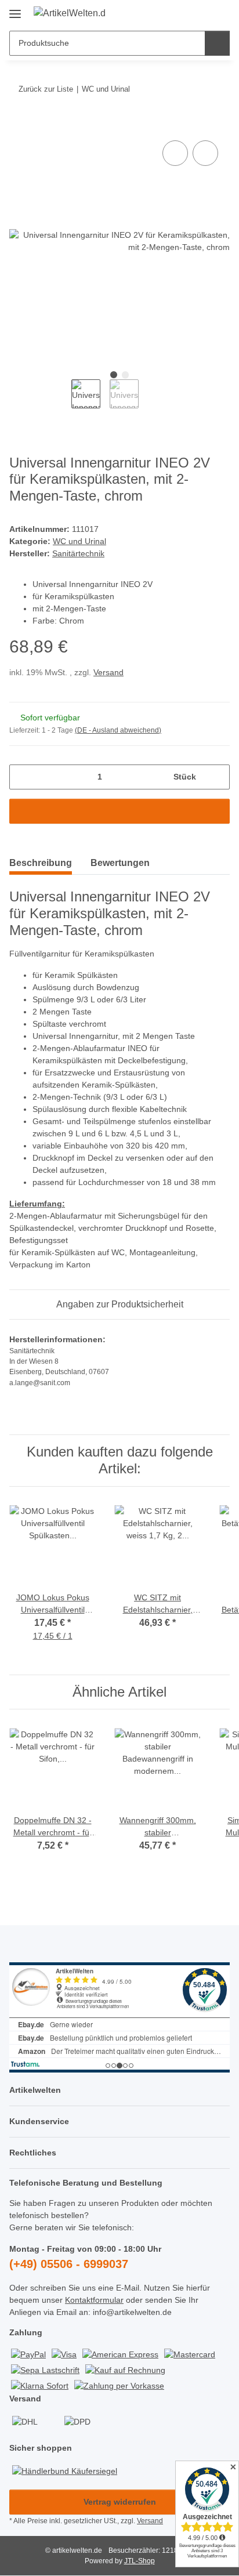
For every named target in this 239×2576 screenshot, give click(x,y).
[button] (184, 13)
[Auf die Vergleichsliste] (175, 153)
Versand (108, 672)
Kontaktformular (94, 2300)
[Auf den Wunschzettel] (205, 153)
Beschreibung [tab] (41, 863)
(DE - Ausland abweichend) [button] (118, 730)
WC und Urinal (79, 541)
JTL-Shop (140, 2561)
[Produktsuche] (217, 43)
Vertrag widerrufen (120, 2502)
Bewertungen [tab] (120, 863)
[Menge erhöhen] (217, 777)
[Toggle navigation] (15, 10)
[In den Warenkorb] (19, 125)
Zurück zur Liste (46, 89)
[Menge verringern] (22, 777)
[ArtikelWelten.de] (70, 13)
